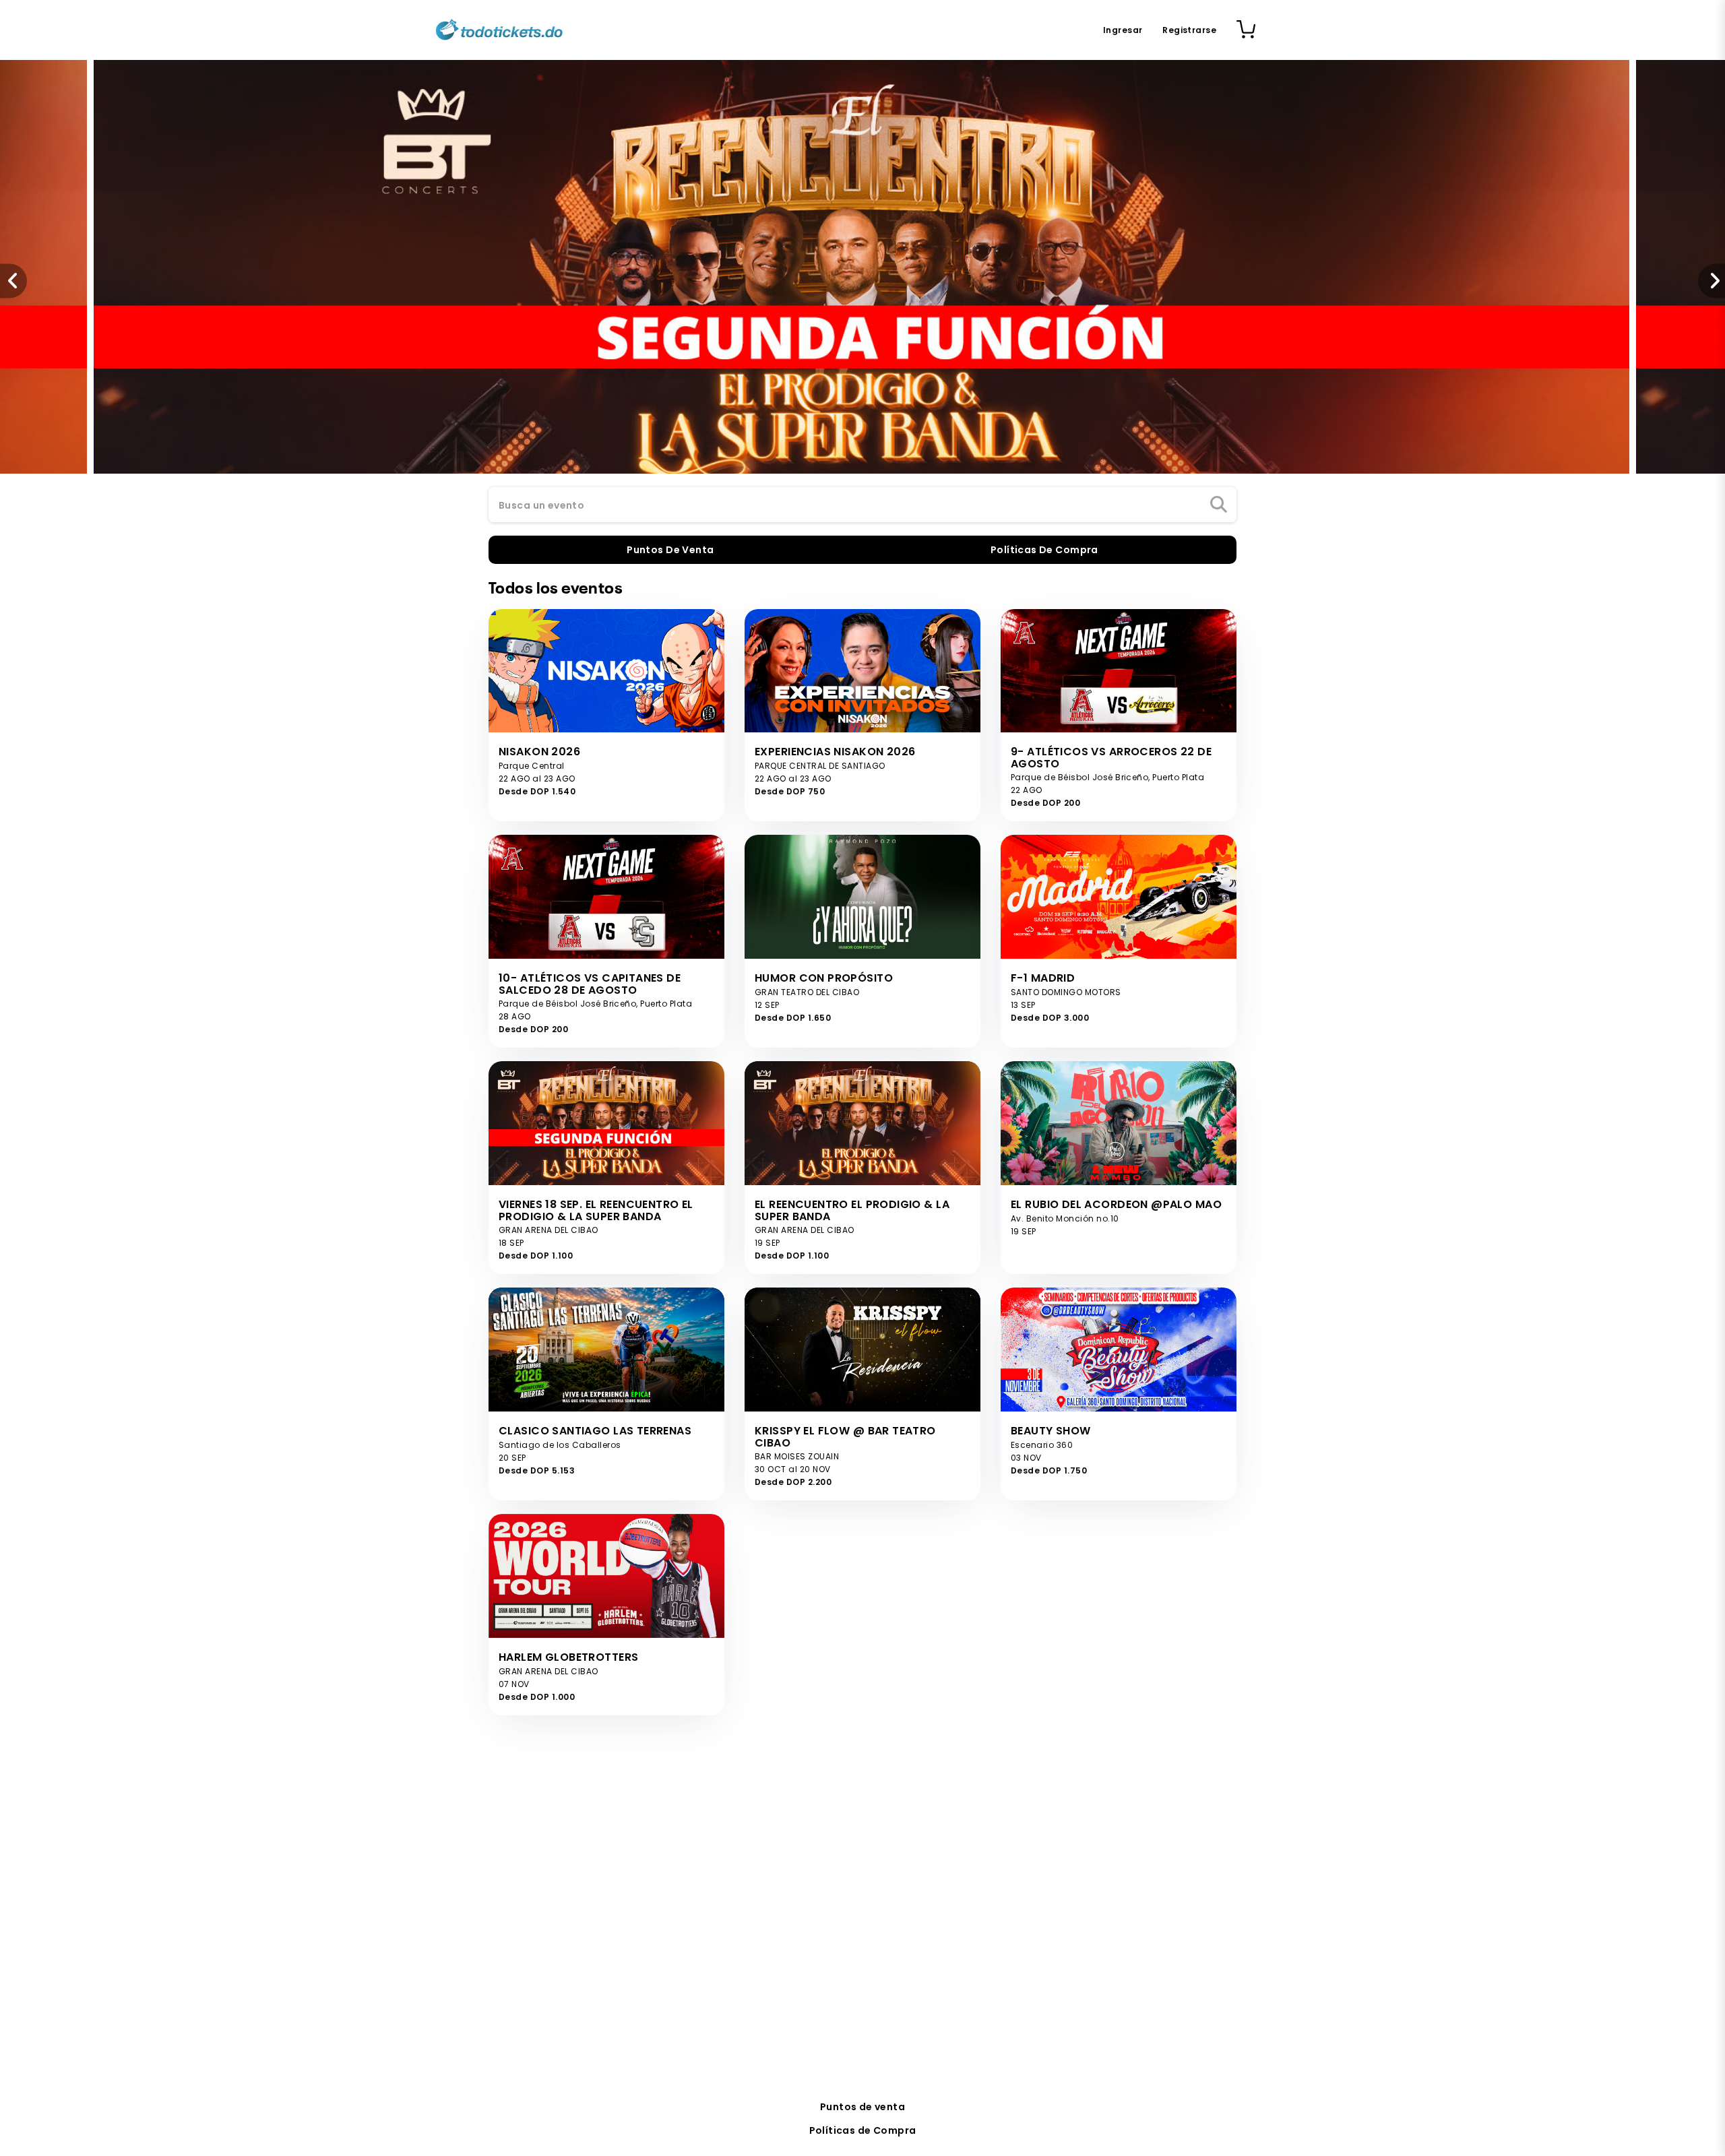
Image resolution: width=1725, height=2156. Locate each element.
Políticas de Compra (863, 2130)
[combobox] (862, 505)
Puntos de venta (862, 2107)
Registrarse (1189, 30)
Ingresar (1123, 30)
